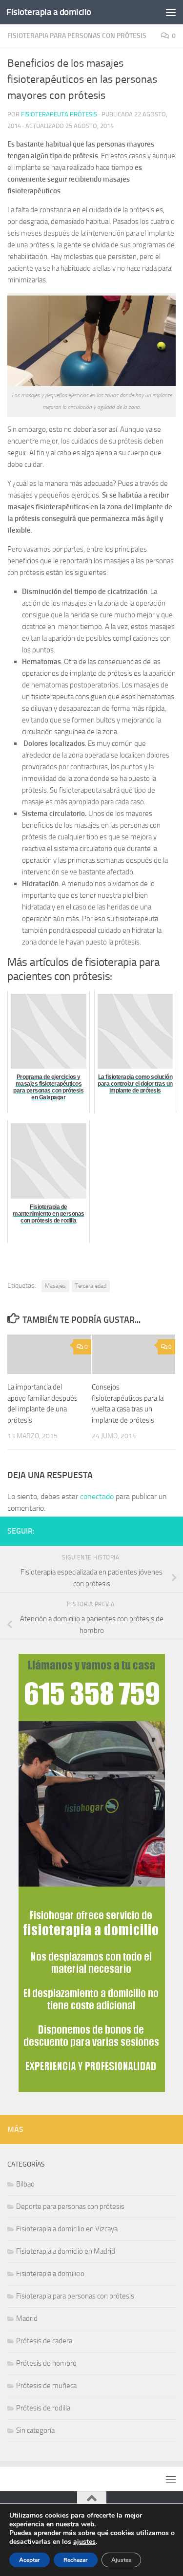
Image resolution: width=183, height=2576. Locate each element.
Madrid (27, 2318)
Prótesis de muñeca (46, 2386)
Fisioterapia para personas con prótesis (77, 36)
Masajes (55, 1286)
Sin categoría (35, 2430)
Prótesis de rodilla (43, 2408)
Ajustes (121, 2560)
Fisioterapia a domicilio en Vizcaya (67, 2229)
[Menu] (171, 12)
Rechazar (76, 2560)
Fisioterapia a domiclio (49, 12)
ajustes (84, 2542)
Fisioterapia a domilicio (50, 2274)
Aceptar (30, 2560)
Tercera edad (91, 1286)
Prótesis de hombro (46, 2363)
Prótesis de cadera (44, 2341)
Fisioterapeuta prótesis (59, 114)
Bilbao (25, 2184)
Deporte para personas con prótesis (70, 2206)
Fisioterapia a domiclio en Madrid (66, 2251)
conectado (97, 1496)
